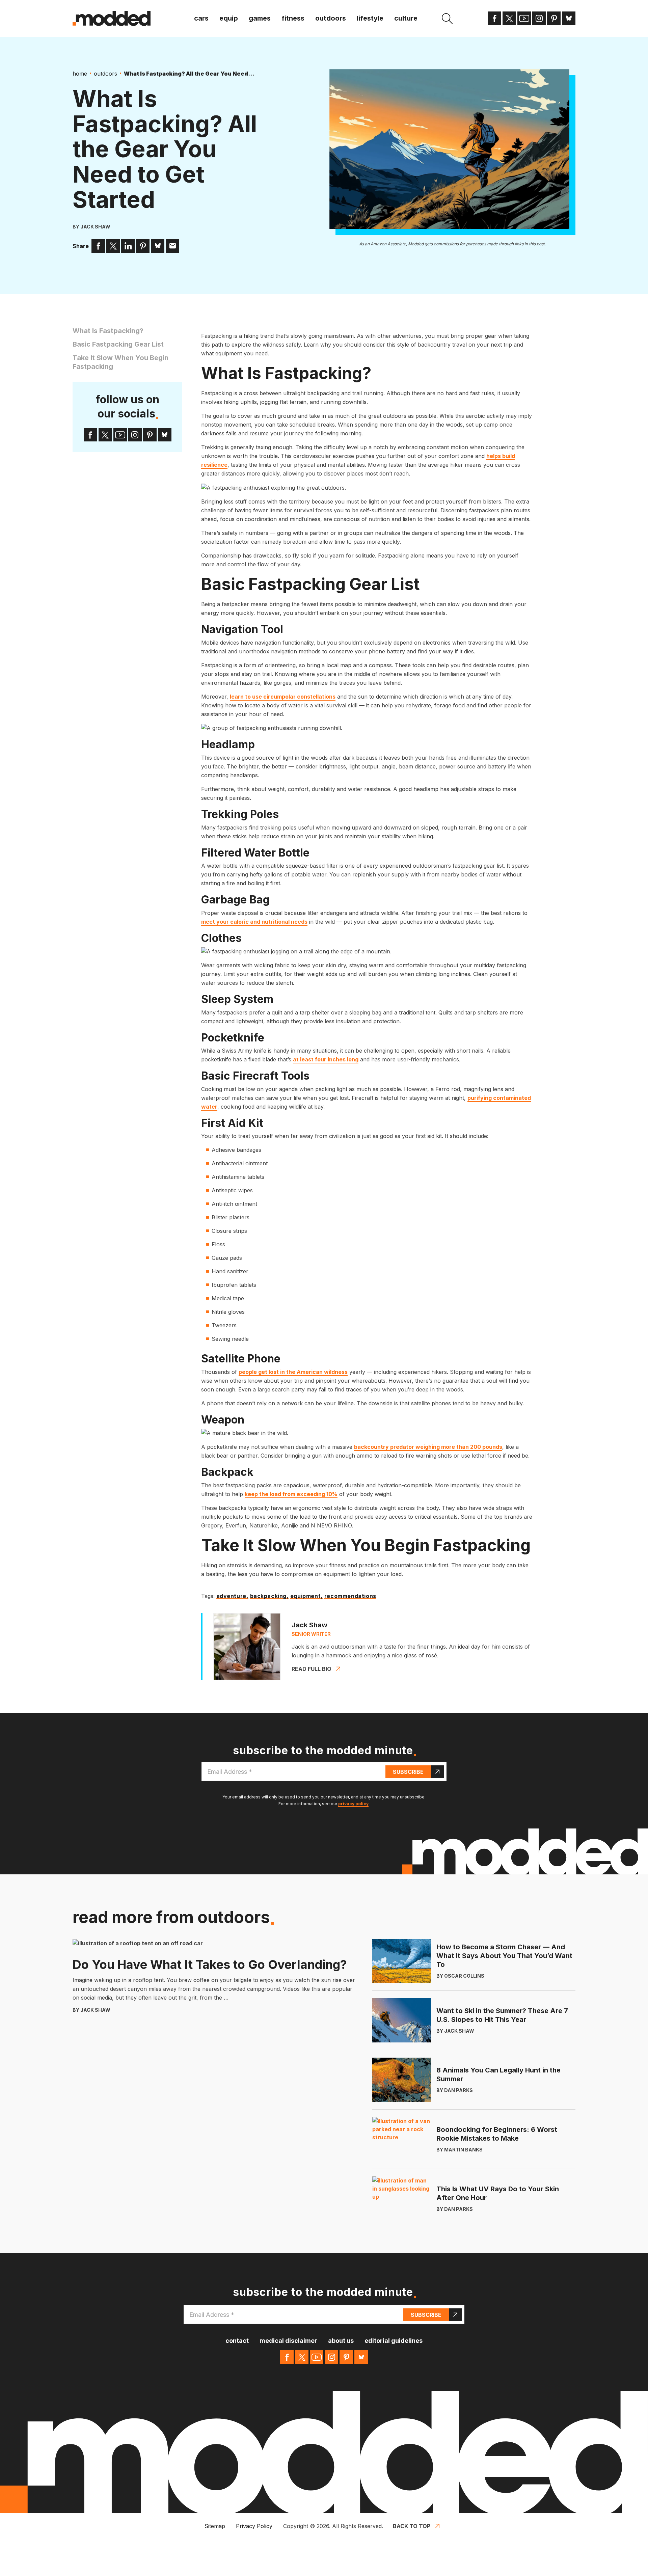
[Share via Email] (172, 246)
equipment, (306, 1596)
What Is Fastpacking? (108, 331)
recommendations (350, 1596)
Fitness (293, 18)
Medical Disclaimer (288, 2341)
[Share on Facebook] (98, 246)
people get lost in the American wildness (293, 1372)
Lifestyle (370, 18)
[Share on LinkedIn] (128, 246)
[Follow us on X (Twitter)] (509, 18)
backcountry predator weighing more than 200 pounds (428, 1447)
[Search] (447, 19)
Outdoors (331, 18)
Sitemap (215, 2526)
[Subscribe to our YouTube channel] (524, 18)
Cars (201, 18)
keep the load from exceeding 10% (291, 1494)
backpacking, (269, 1596)
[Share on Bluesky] (158, 246)
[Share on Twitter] (113, 246)
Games (260, 18)
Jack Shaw (95, 227)
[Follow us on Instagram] (539, 18)
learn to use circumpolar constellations (283, 697)
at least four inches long (326, 1059)
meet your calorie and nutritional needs (254, 922)
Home (80, 74)
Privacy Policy (254, 2526)
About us (341, 2341)
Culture (406, 18)
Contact (237, 2341)
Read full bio (312, 1669)
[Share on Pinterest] (143, 246)
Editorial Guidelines (394, 2341)
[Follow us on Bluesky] (569, 18)
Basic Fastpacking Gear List (118, 344)
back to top (412, 2526)
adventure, (232, 1596)
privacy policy (353, 1804)
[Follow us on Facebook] (494, 18)
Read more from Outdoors (171, 1917)
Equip (229, 18)
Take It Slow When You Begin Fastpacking (120, 362)
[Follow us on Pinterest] (554, 18)
